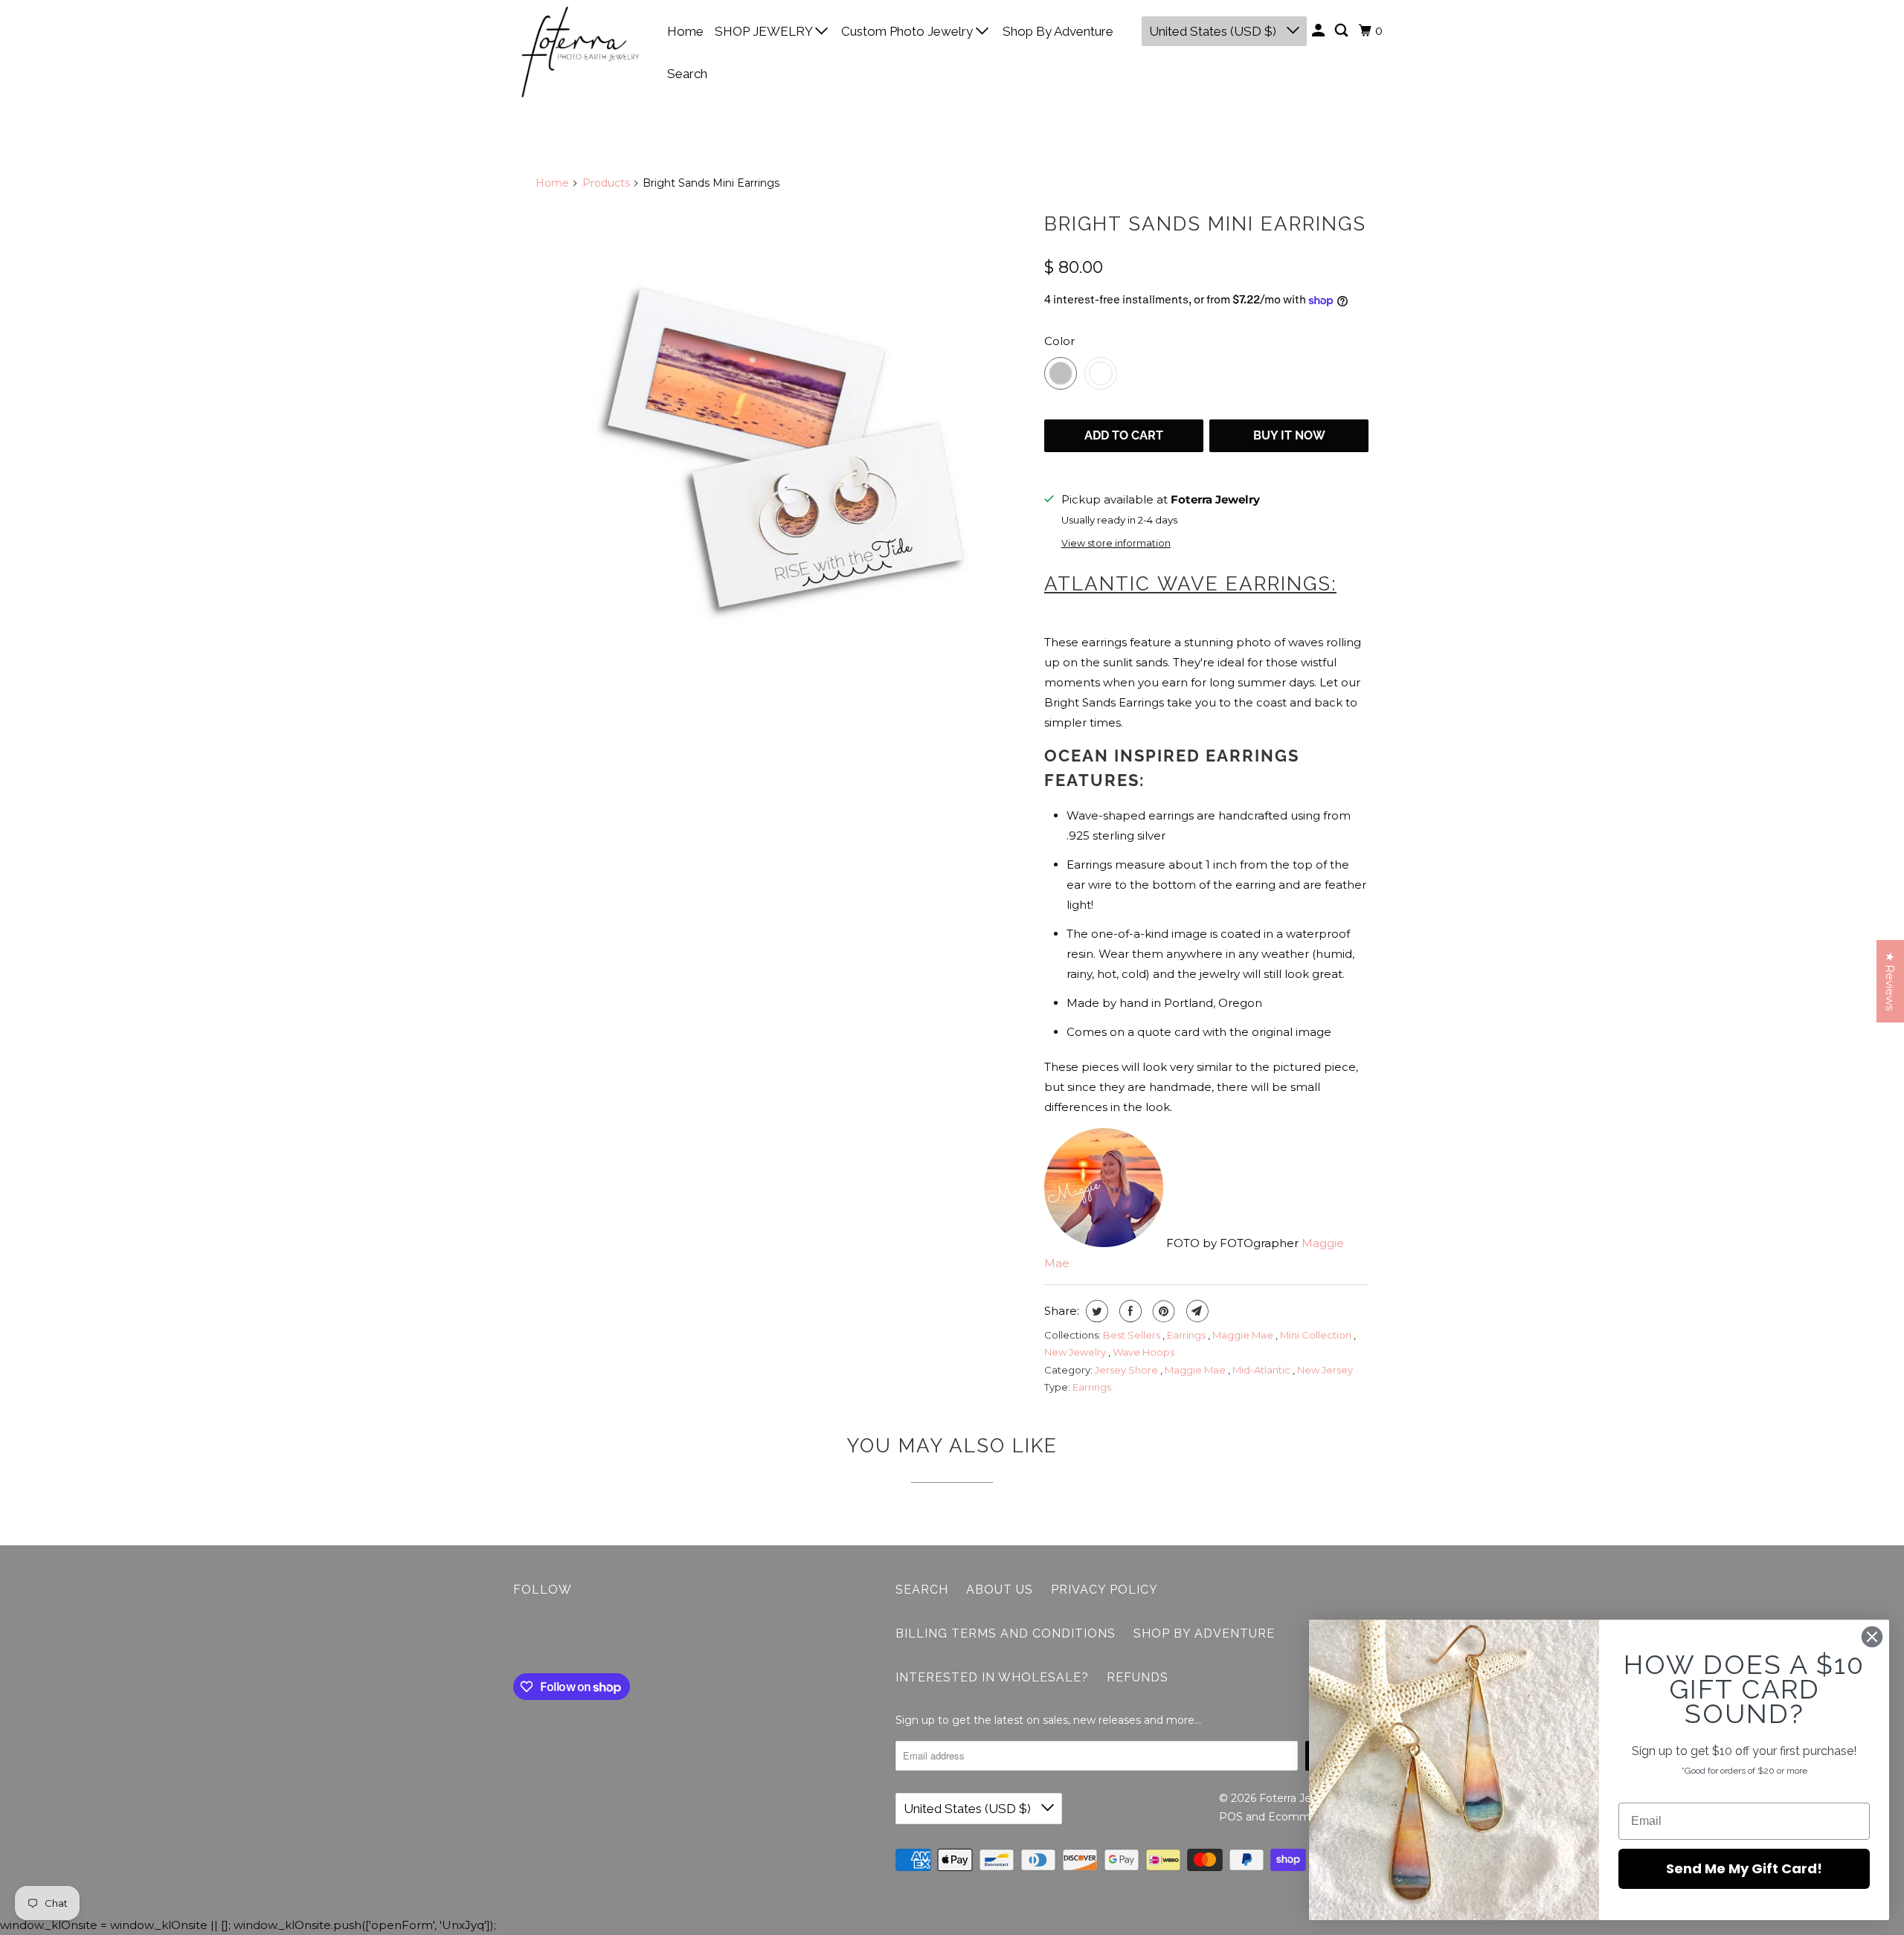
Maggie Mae (1244, 1335)
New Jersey (1325, 1370)
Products (606, 183)
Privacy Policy (1104, 1590)
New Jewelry (1076, 1352)
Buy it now (1289, 435)
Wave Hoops (1144, 1352)
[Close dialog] (1872, 1637)
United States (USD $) (1214, 31)
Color (1059, 341)
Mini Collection (1317, 1335)
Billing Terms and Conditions (1006, 1633)
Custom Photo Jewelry (908, 31)
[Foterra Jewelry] (580, 52)
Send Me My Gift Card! (1744, 1868)
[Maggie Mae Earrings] (782, 451)
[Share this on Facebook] (1129, 1311)
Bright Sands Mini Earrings (1205, 224)
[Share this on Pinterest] (1162, 1311)
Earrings (1187, 1335)
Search (687, 74)
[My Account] (1319, 31)
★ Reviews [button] (1890, 981)
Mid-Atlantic (1263, 1370)
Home (685, 31)
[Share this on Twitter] (1095, 1311)
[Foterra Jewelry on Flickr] (517, 1638)
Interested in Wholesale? (992, 1677)
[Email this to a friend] (1196, 1311)
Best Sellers (1133, 1335)
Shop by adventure (1204, 1633)
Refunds (1138, 1677)
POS (1231, 1817)
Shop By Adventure (1058, 31)
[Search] (1342, 31)
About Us (1000, 1590)
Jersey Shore (1128, 1370)
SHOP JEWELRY (765, 31)
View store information (1116, 543)
